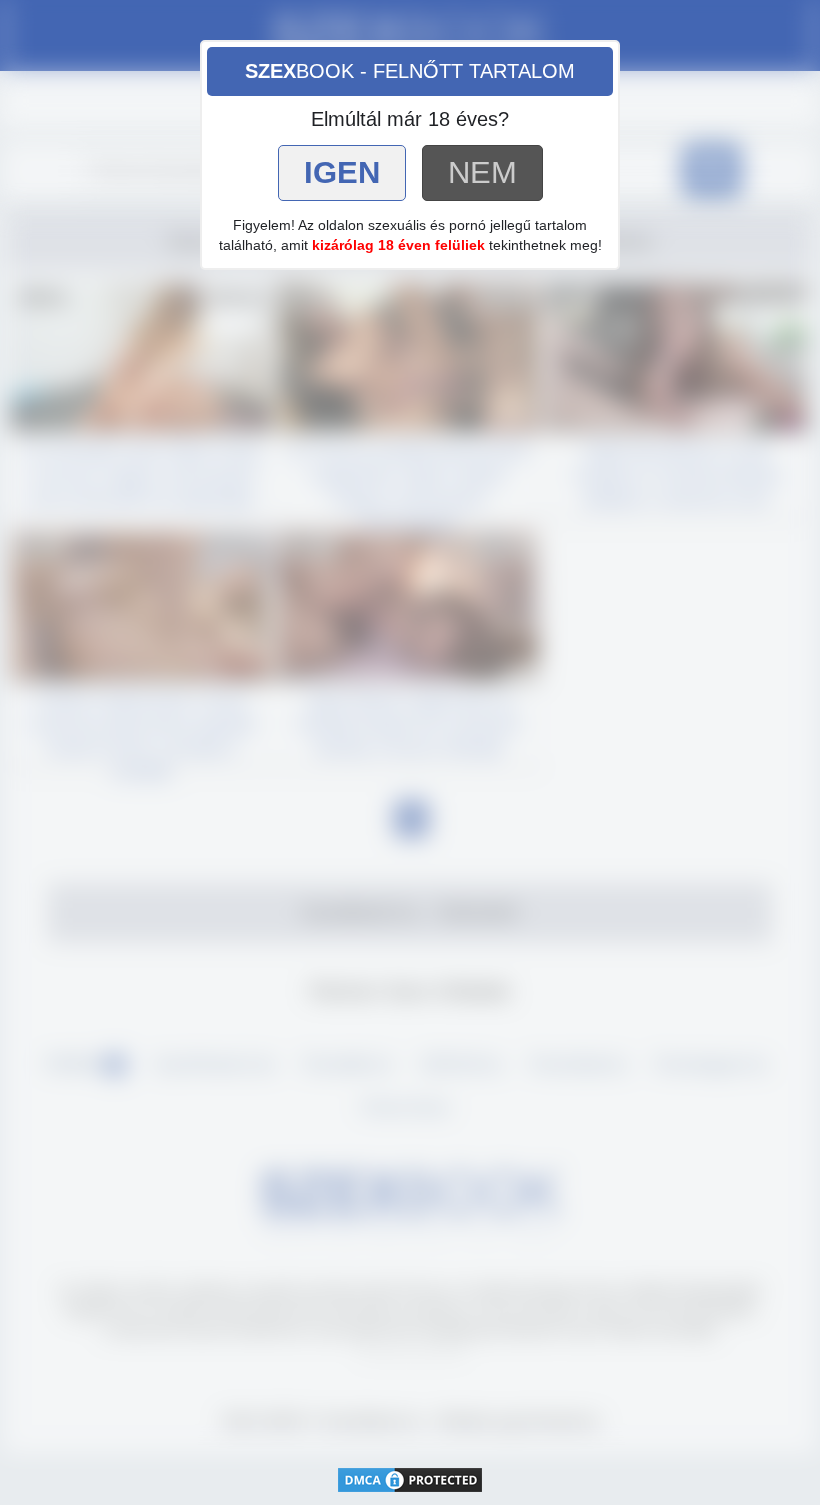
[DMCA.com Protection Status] (410, 1478)
